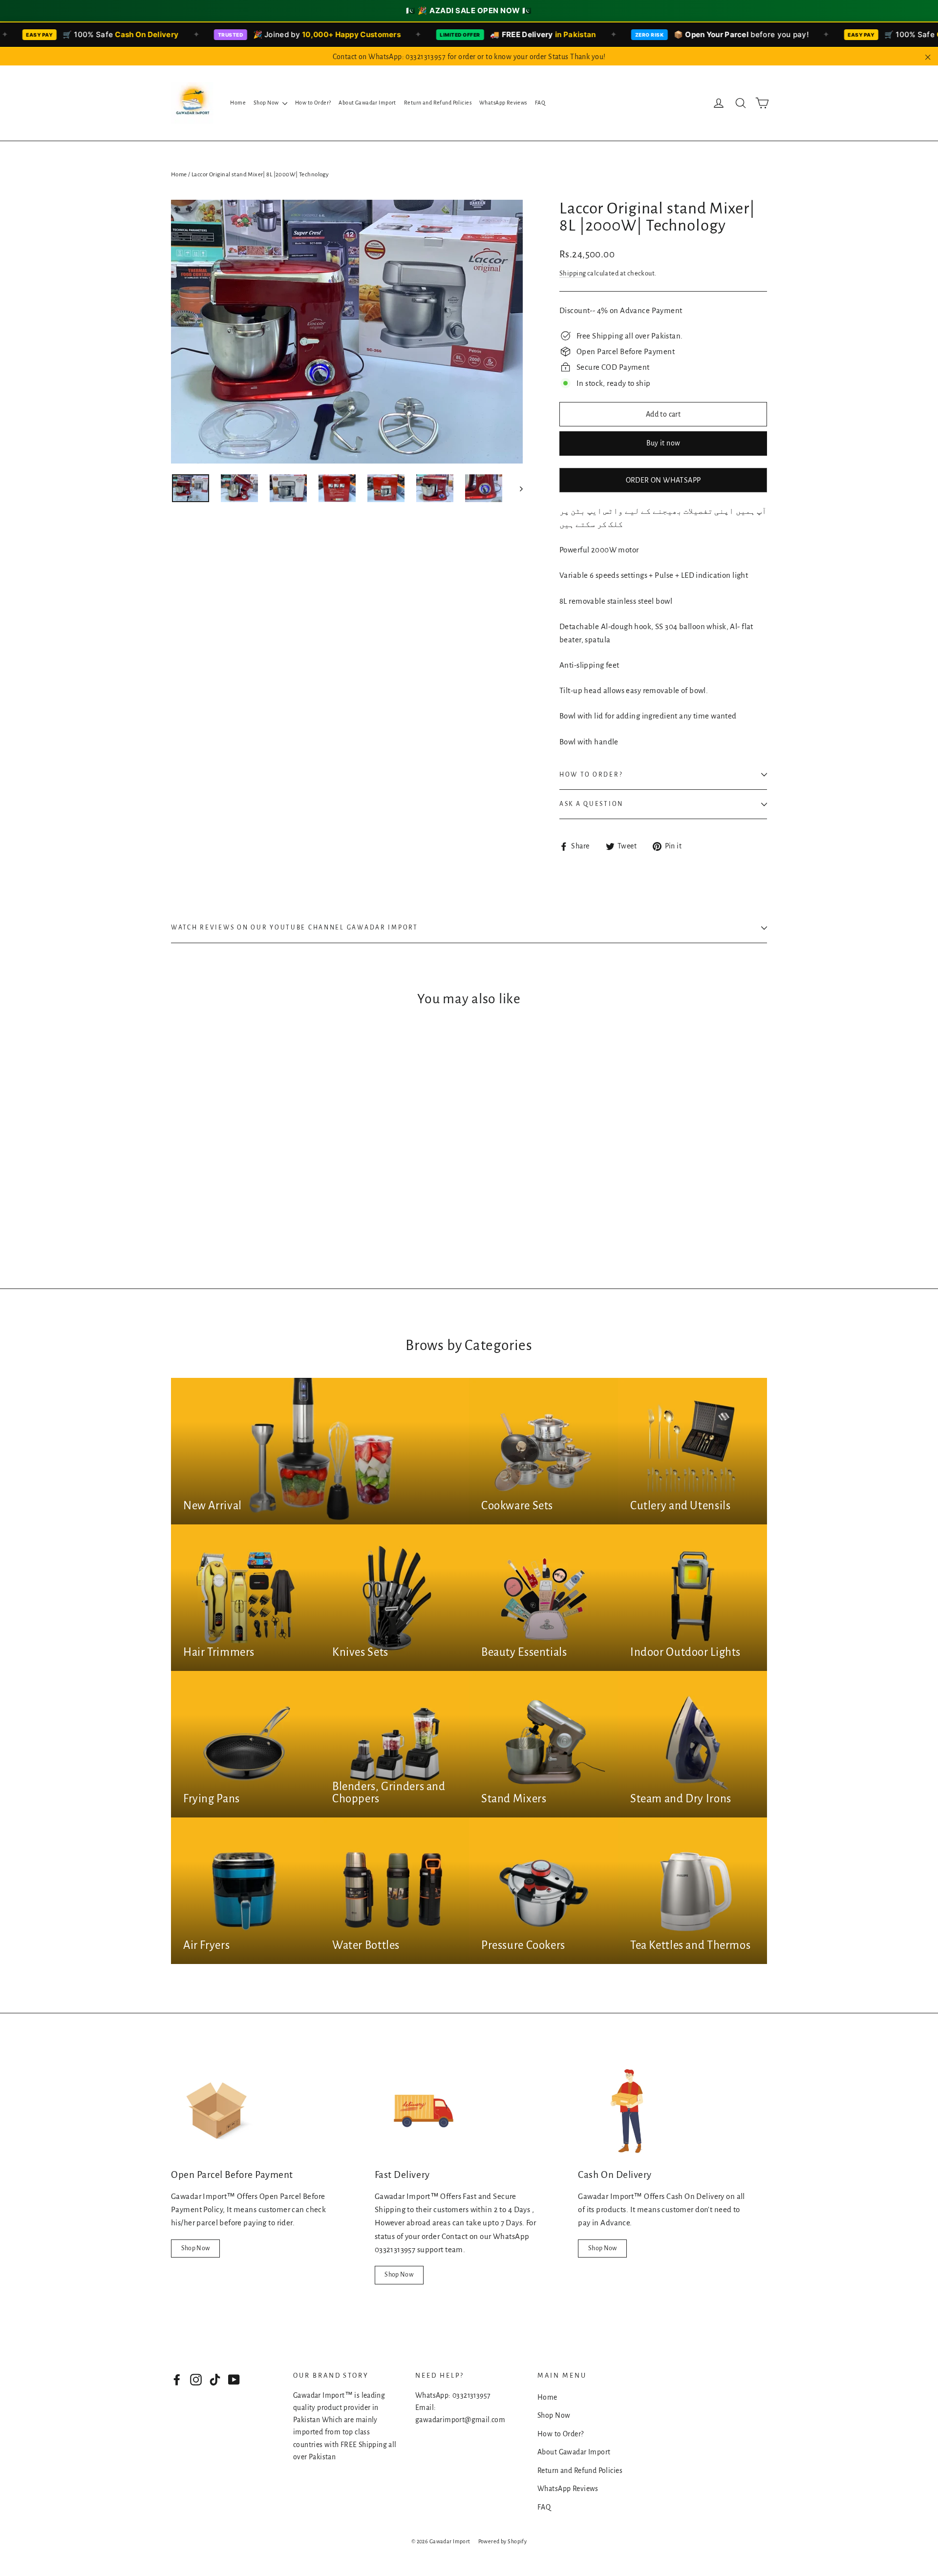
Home (238, 103)
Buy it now (663, 443)
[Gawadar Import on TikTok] (215, 2379)
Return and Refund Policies (438, 103)
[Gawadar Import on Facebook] (177, 2379)
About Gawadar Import (367, 103)
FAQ (540, 103)
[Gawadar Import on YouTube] (234, 2379)
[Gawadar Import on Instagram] (196, 2379)
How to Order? (313, 103)
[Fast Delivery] (424, 2111)
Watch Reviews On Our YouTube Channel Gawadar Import (295, 928)
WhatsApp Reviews (503, 103)
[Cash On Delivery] (627, 2111)
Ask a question (591, 804)
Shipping (573, 273)
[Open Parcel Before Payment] (220, 2111)
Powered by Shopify (503, 2541)
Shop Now (267, 103)
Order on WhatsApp (663, 480)
